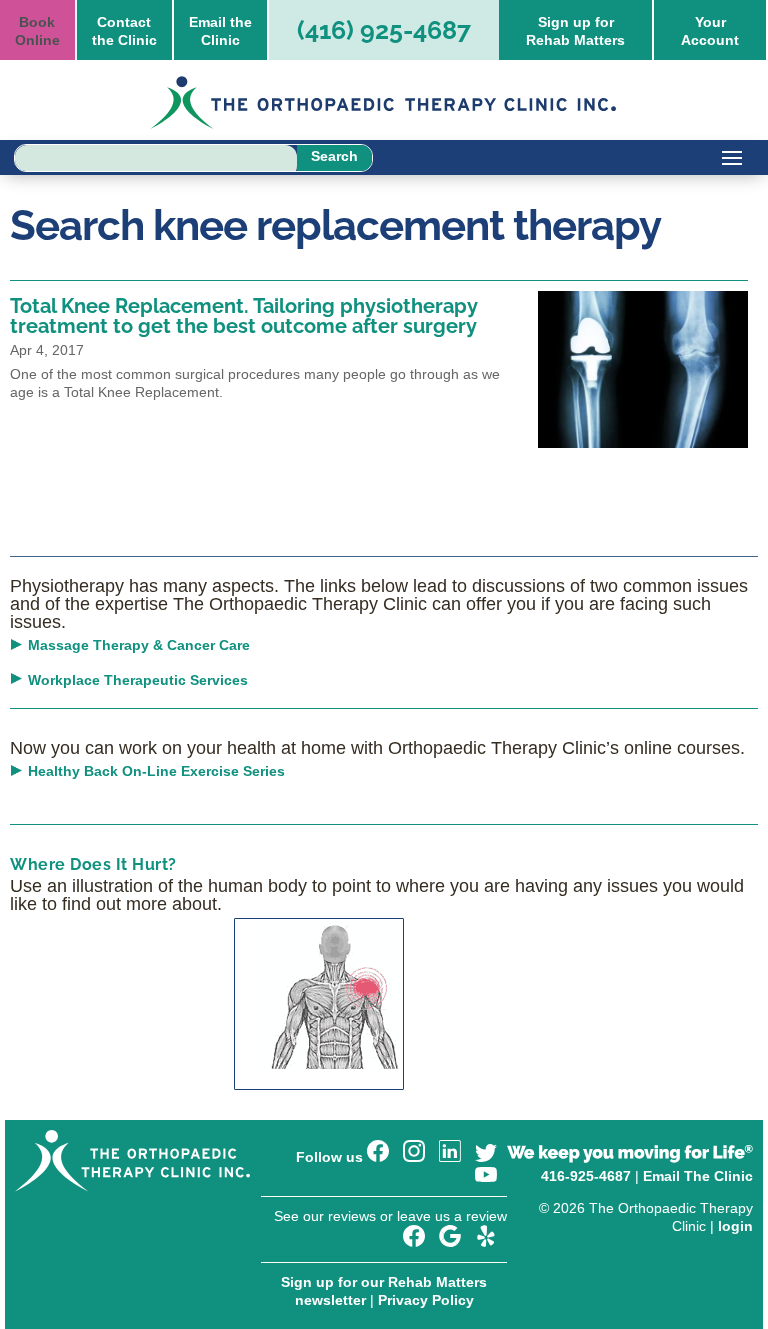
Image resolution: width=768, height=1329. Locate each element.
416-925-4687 (586, 1176)
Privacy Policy (426, 1300)
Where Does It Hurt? (93, 864)
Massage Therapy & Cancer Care (139, 645)
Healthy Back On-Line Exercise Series (156, 771)
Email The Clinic (698, 1176)
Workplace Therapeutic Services (138, 680)
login (735, 1226)
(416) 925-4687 (384, 30)
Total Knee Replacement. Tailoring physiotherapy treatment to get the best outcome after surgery (244, 316)
